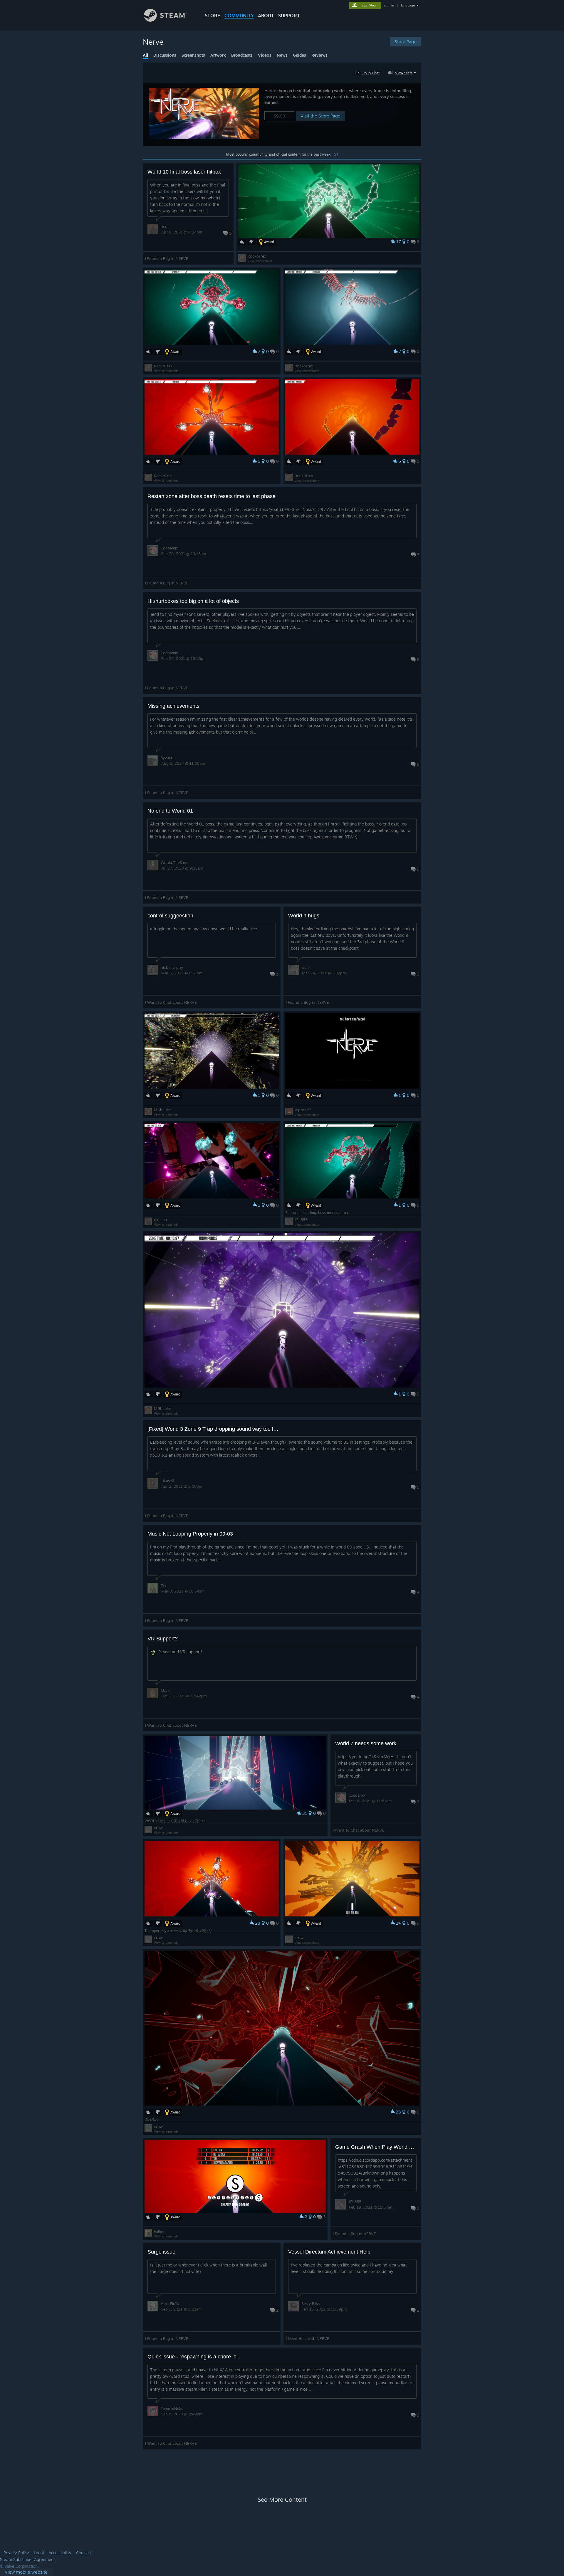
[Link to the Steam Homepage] (165, 20)
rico (164, 226)
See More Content (282, 2500)
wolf (305, 967)
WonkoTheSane (174, 862)
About (266, 16)
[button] (403, 72)
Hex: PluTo (170, 2303)
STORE (213, 16)
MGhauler (163, 1110)
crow (158, 1828)
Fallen (159, 2231)
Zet (164, 1585)
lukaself (167, 1481)
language (408, 5)
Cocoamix (169, 548)
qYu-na (160, 1220)
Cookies (83, 2553)
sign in (389, 5)
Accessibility (60, 2553)
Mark (165, 1690)
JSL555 (301, 1220)
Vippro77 (303, 1110)
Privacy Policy (16, 2553)
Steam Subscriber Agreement (27, 2560)
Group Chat (370, 73)
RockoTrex (257, 256)
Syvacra (168, 758)
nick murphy (172, 967)
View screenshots (260, 261)
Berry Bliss (310, 2303)
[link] (26, 2572)
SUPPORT (289, 16)
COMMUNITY (239, 16)
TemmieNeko (172, 2408)
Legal (39, 2553)
